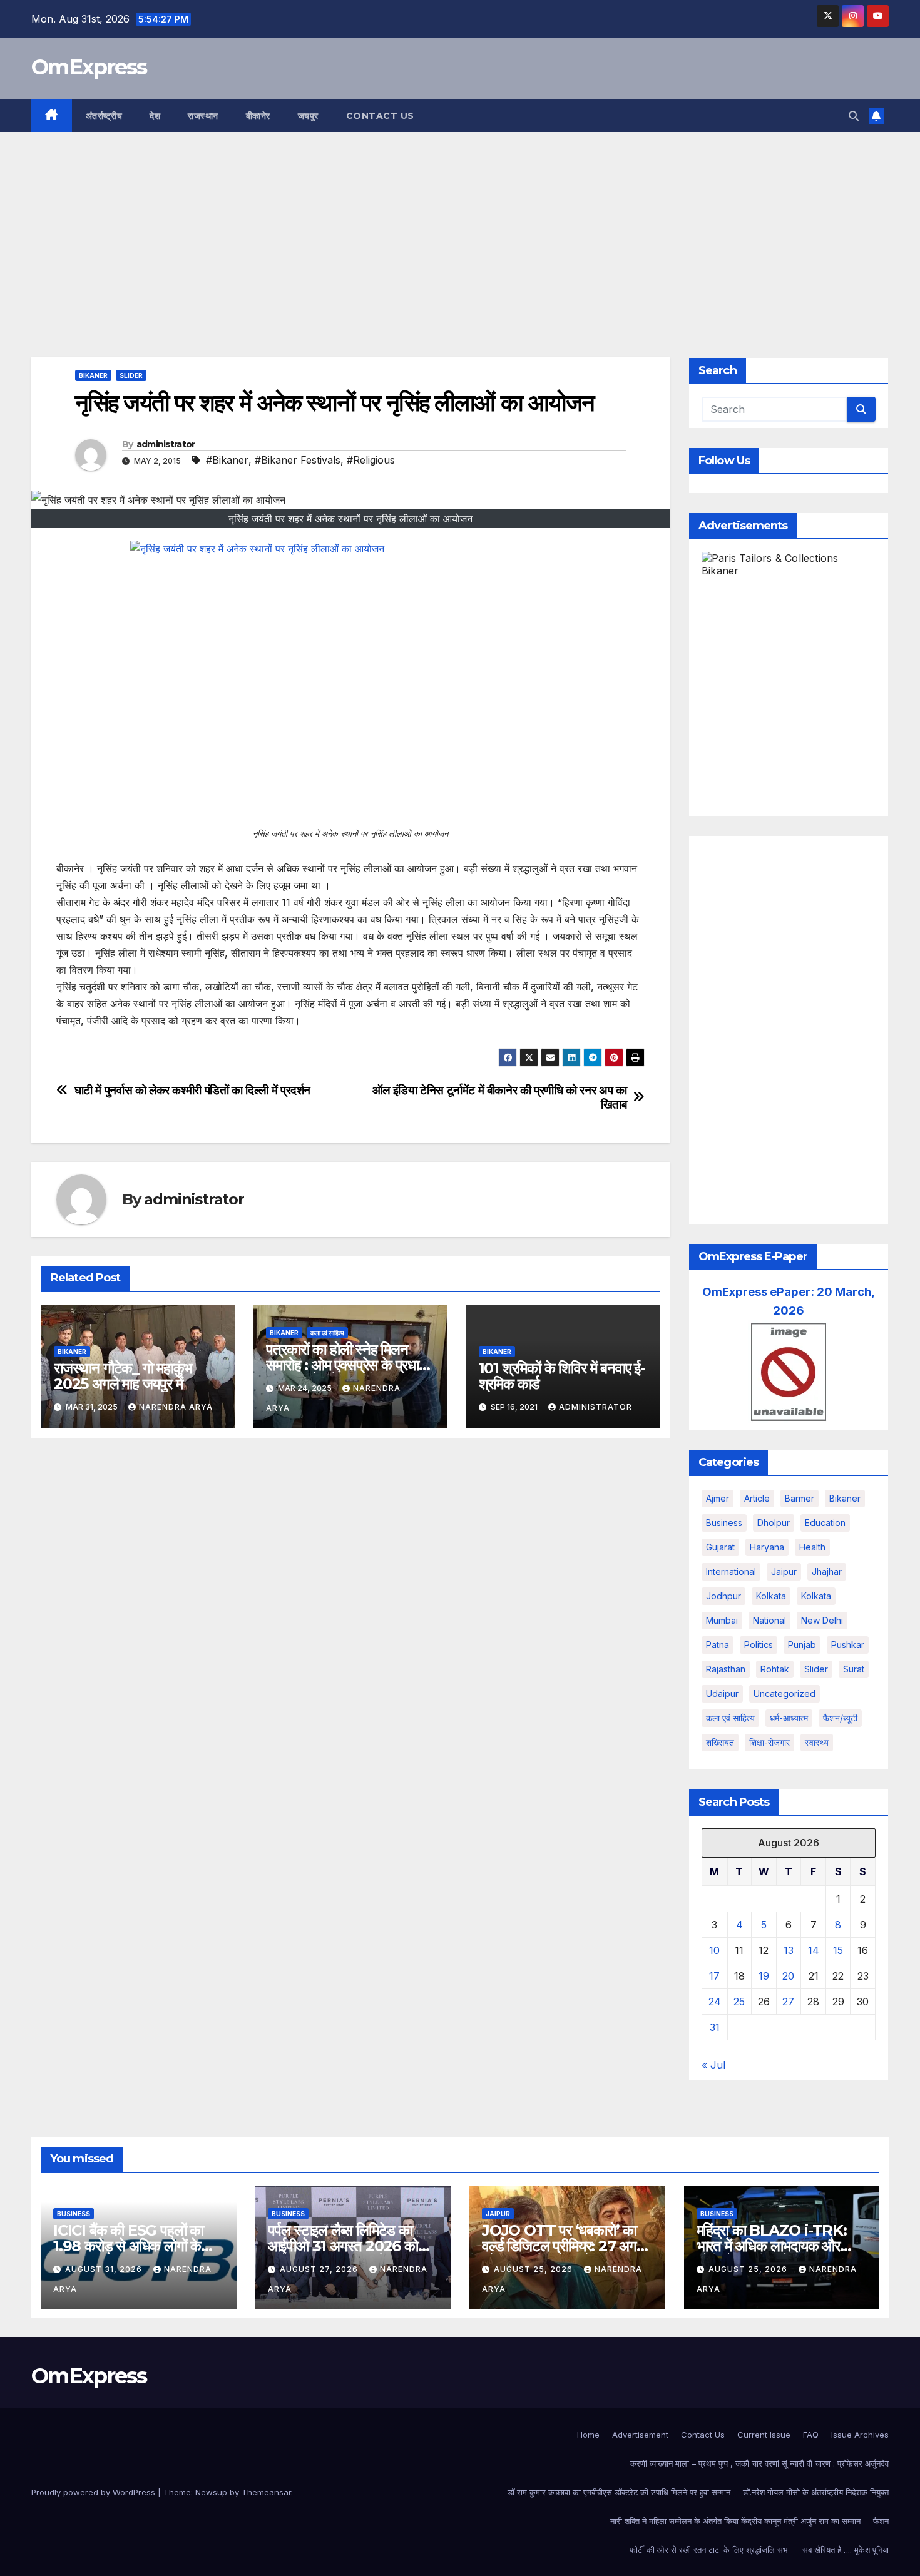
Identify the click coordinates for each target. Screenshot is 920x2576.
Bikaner (93, 375)
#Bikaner (227, 460)
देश (155, 116)
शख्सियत (720, 1742)
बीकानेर (258, 116)
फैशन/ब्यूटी (840, 1718)
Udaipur (722, 1693)
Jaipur (784, 1571)
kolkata (771, 1596)
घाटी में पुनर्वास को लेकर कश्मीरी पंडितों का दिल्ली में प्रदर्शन (192, 1090)
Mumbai (722, 1620)
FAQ (811, 2435)
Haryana (767, 1547)
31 (715, 2027)
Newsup (211, 2492)
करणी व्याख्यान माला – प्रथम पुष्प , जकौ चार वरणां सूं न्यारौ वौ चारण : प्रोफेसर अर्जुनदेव (759, 2463)
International (731, 1571)
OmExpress (89, 67)
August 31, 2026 (105, 2269)
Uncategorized (785, 1693)
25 (739, 2002)
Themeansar (266, 2492)
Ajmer (718, 1498)
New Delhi (822, 1620)
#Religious (371, 460)
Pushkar (848, 1645)
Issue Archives (860, 2435)
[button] (854, 116)
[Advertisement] (460, 226)
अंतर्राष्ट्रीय (104, 116)
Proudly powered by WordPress (95, 2492)
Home (588, 2435)
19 (764, 1976)
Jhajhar (827, 1571)
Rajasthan (726, 1669)
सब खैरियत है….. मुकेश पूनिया (846, 2550)
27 (788, 2002)
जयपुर (308, 116)
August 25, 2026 (534, 2269)
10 (714, 1950)
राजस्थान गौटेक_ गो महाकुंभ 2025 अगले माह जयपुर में (123, 1376)
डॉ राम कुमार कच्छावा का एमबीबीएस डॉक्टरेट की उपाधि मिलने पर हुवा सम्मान (619, 2492)
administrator (166, 444)
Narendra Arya (176, 1407)
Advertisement (640, 2435)
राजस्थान (203, 116)
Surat (854, 1669)
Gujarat (720, 1547)
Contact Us (380, 116)
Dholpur (774, 1523)
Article (757, 1498)
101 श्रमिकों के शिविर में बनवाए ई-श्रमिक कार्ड (562, 1376)
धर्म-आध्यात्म (789, 1718)
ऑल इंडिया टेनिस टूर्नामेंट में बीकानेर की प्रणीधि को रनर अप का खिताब (500, 1097)
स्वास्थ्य (817, 1742)
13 (789, 1950)
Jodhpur (723, 1596)
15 (838, 1950)
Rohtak (775, 1669)
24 (715, 2002)
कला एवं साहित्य (327, 1333)
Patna (718, 1645)
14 (814, 1950)
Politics (759, 1645)
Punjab (802, 1645)
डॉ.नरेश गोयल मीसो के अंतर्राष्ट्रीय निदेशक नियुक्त (816, 2492)
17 (714, 1976)
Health (812, 1547)
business (724, 1523)
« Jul (713, 2065)
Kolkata (816, 1596)
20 (788, 1976)
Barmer (800, 1498)
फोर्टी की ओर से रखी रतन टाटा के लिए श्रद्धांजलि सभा (710, 2550)
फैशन (881, 2521)
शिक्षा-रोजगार (769, 1742)
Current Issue (764, 2435)
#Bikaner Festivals (298, 460)
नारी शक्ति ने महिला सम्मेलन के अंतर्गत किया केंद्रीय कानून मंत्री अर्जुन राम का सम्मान (735, 2521)
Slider (131, 375)
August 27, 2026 (320, 2269)
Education (825, 1523)
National (769, 1620)
